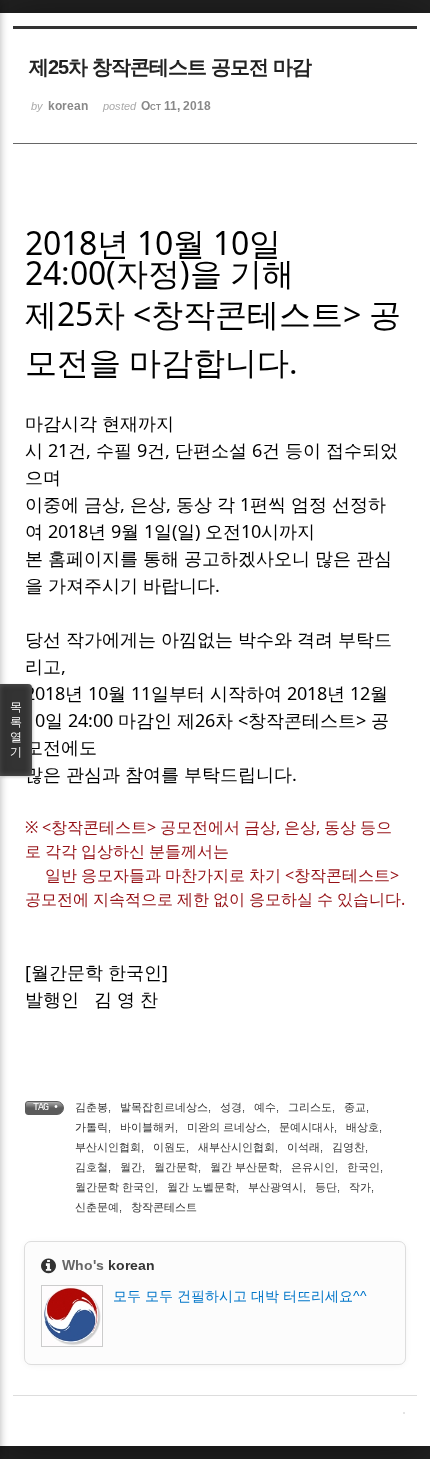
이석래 (303, 1147)
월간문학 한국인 (115, 1187)
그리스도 (310, 1107)
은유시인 (313, 1167)
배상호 (362, 1127)
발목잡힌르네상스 (164, 1107)
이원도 (169, 1147)
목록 (16, 729)
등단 (326, 1187)
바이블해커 (147, 1127)
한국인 (363, 1167)
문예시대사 (306, 1127)
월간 (131, 1167)
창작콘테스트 (164, 1207)
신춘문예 (97, 1207)
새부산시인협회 (236, 1147)
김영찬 (348, 1147)
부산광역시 (275, 1187)
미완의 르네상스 (227, 1127)
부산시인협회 (108, 1147)
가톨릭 (91, 1127)
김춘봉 (91, 1107)
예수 (265, 1107)
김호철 (91, 1167)
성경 (231, 1107)
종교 (355, 1107)
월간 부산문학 (244, 1167)
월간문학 (176, 1167)
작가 (360, 1187)
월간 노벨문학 (201, 1187)
